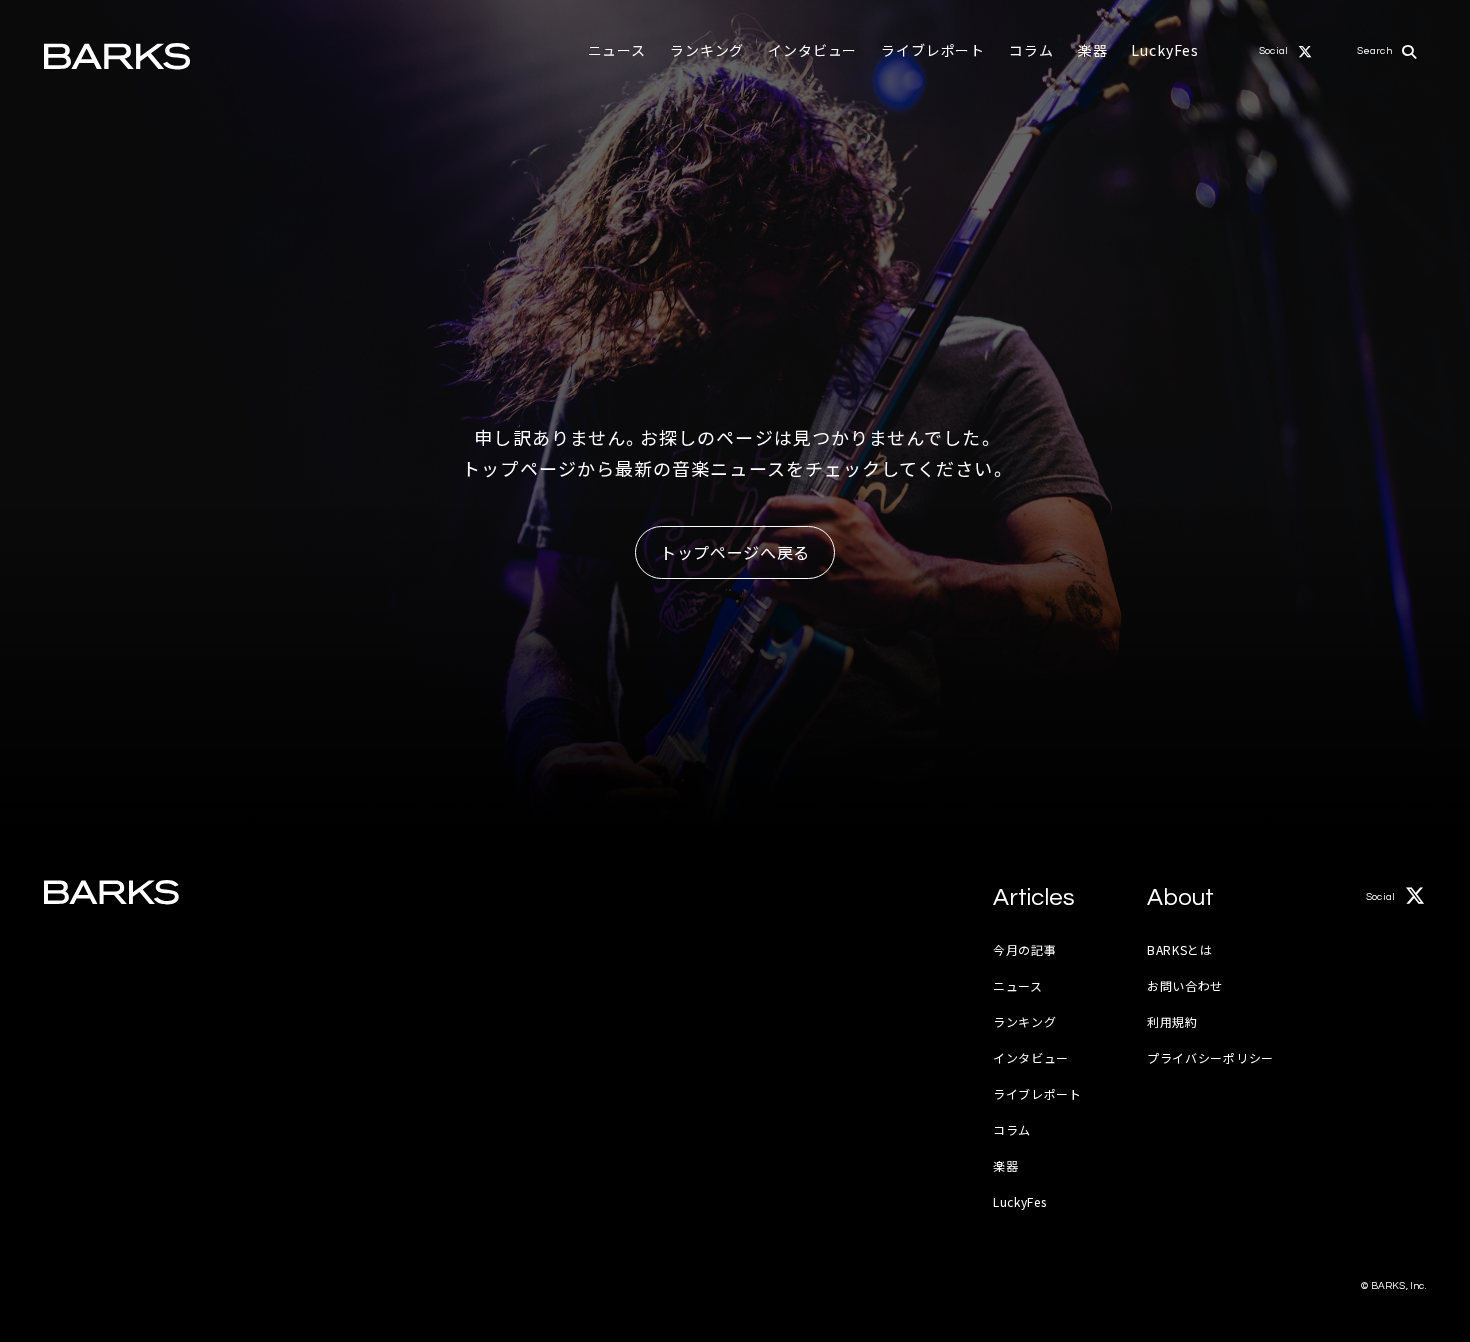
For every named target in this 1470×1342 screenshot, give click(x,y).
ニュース (617, 50)
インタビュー (812, 50)
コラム (1031, 50)
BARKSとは (1180, 949)
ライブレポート (933, 50)
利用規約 (1172, 1021)
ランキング (707, 50)
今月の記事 (1025, 949)
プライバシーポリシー (1210, 1057)
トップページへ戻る (735, 552)
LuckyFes (1165, 50)
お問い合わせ (1185, 985)
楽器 (1093, 50)
